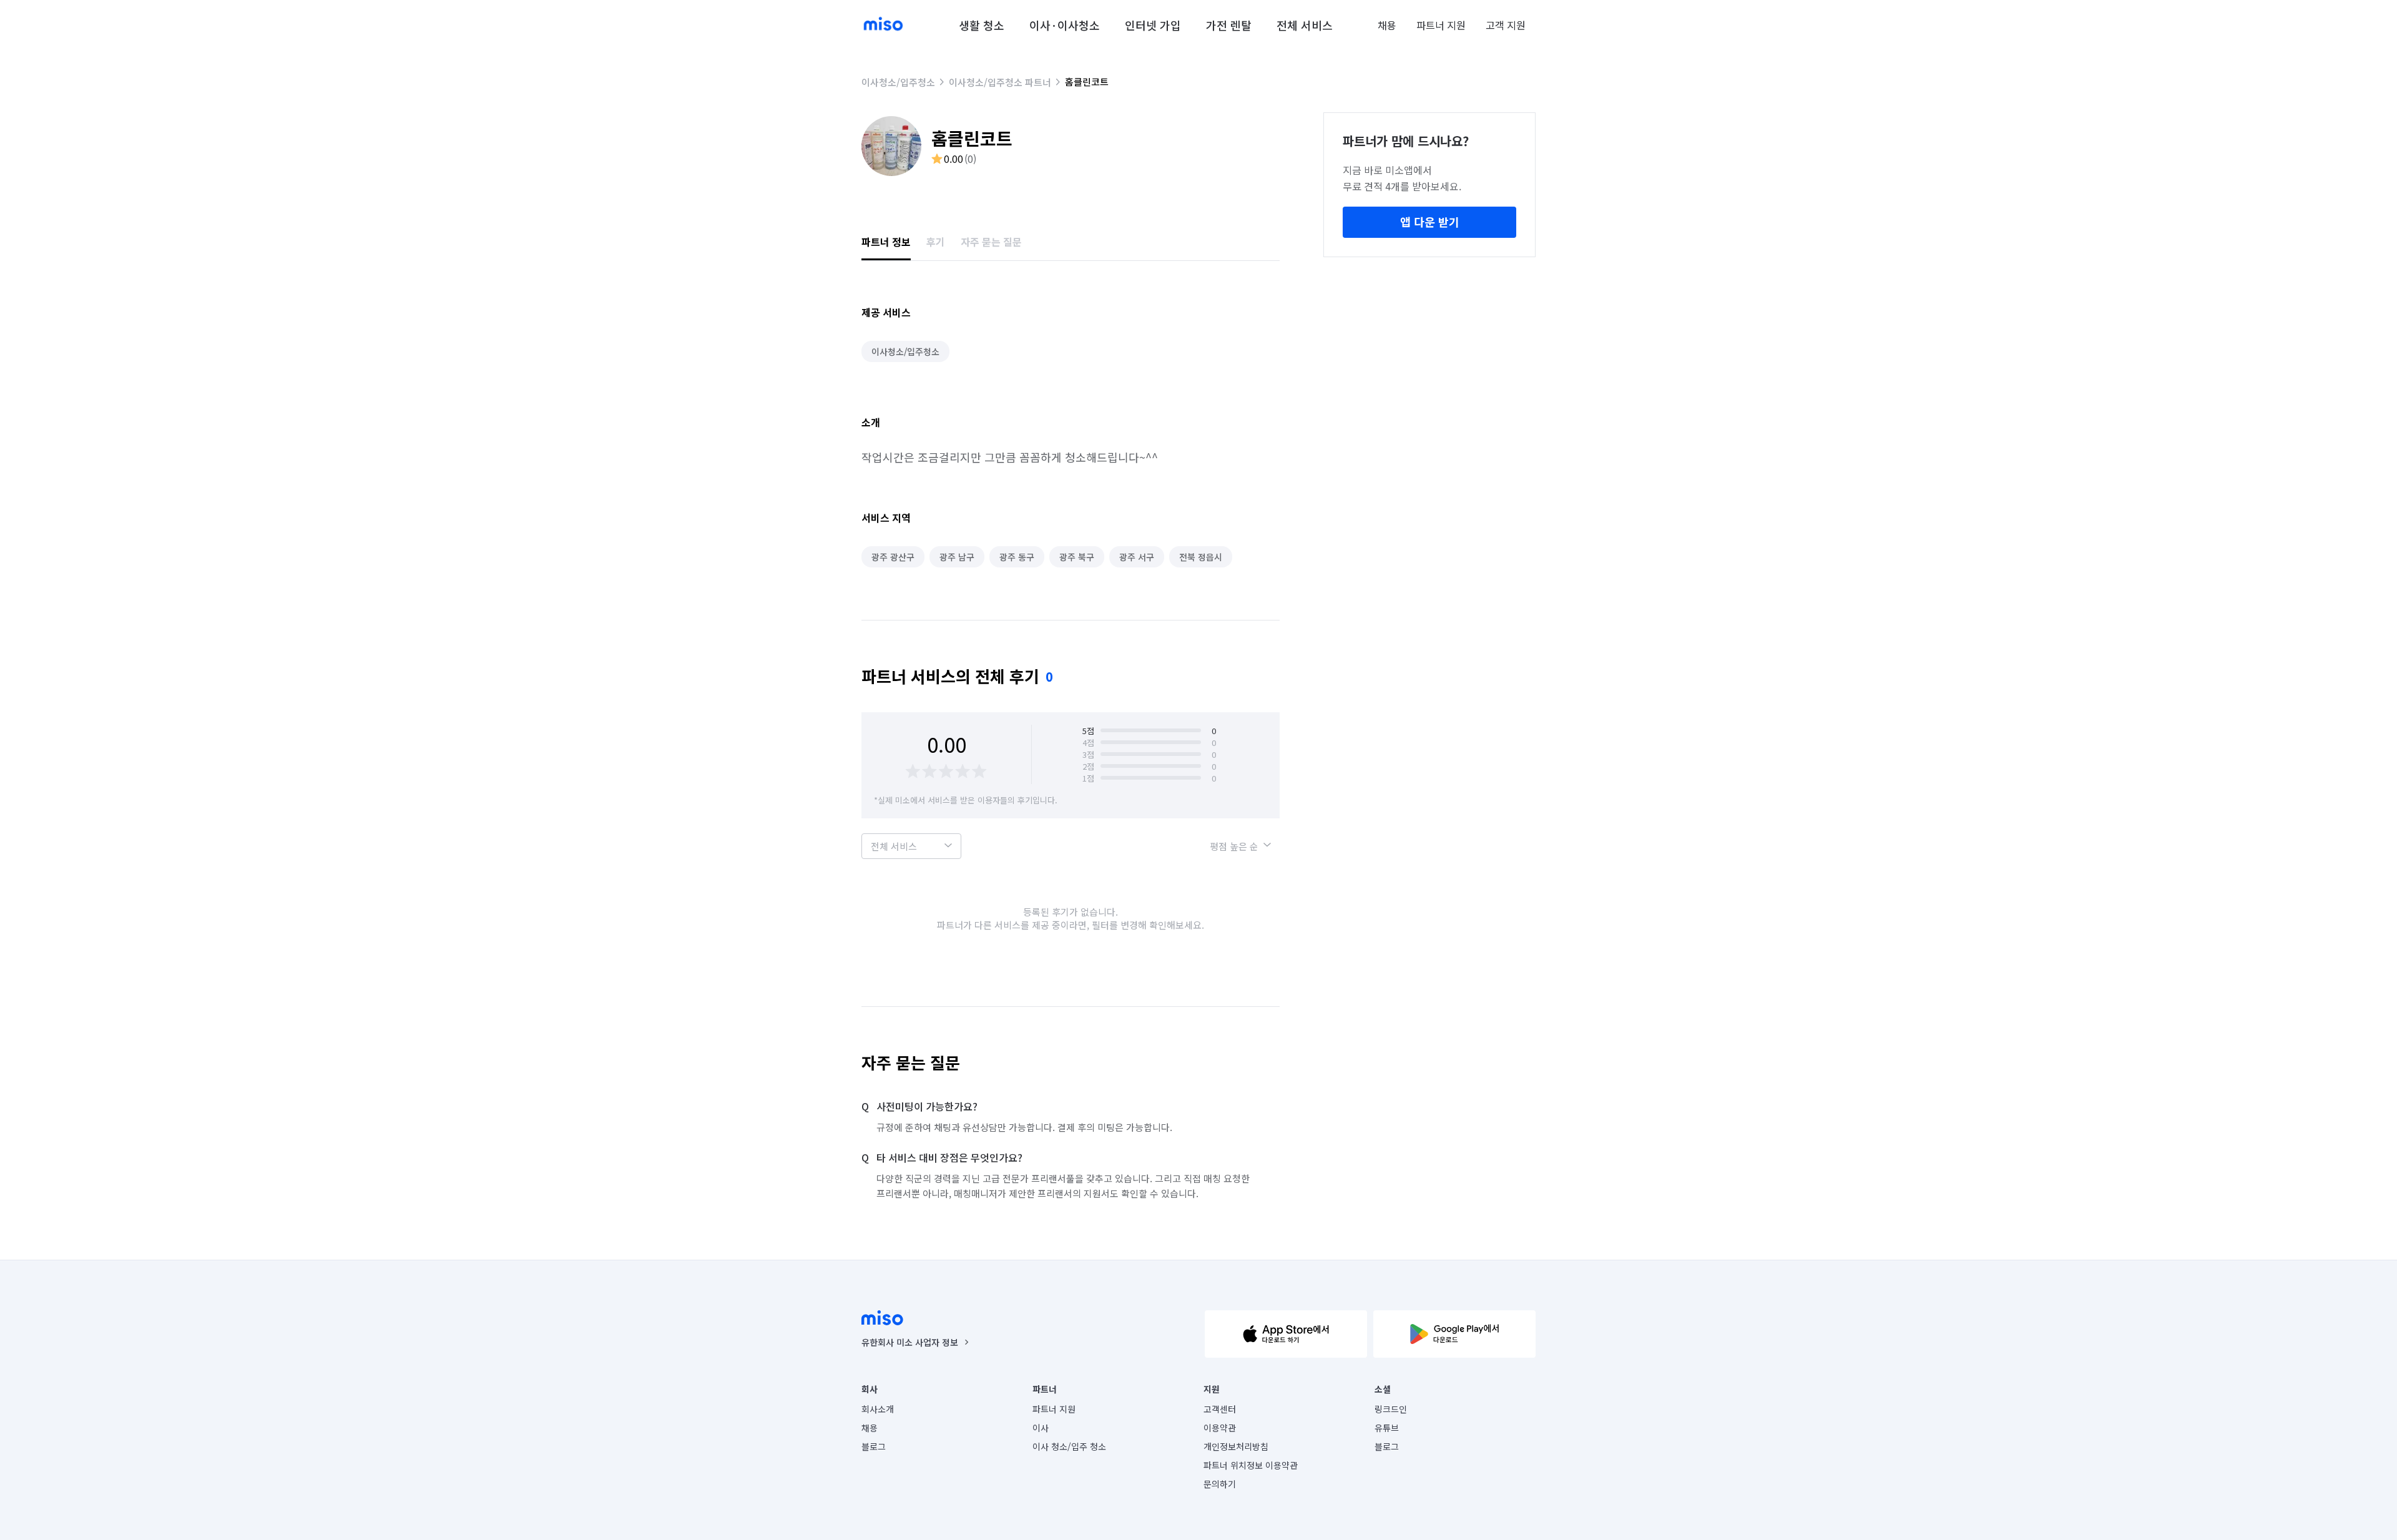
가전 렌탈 (1229, 25)
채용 (1387, 25)
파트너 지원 (1441, 25)
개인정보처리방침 (1236, 1446)
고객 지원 (1506, 25)
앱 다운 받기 (1430, 222)
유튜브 (1387, 1428)
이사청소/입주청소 (898, 82)
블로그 (874, 1446)
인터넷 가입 (1153, 25)
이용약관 (1220, 1428)
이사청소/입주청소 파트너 (1000, 82)
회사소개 (878, 1409)
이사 (1041, 1428)
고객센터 (1220, 1409)
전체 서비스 (1305, 25)
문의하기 (1220, 1484)
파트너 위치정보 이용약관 (1251, 1465)
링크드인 (1391, 1409)
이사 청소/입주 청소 (1069, 1446)
